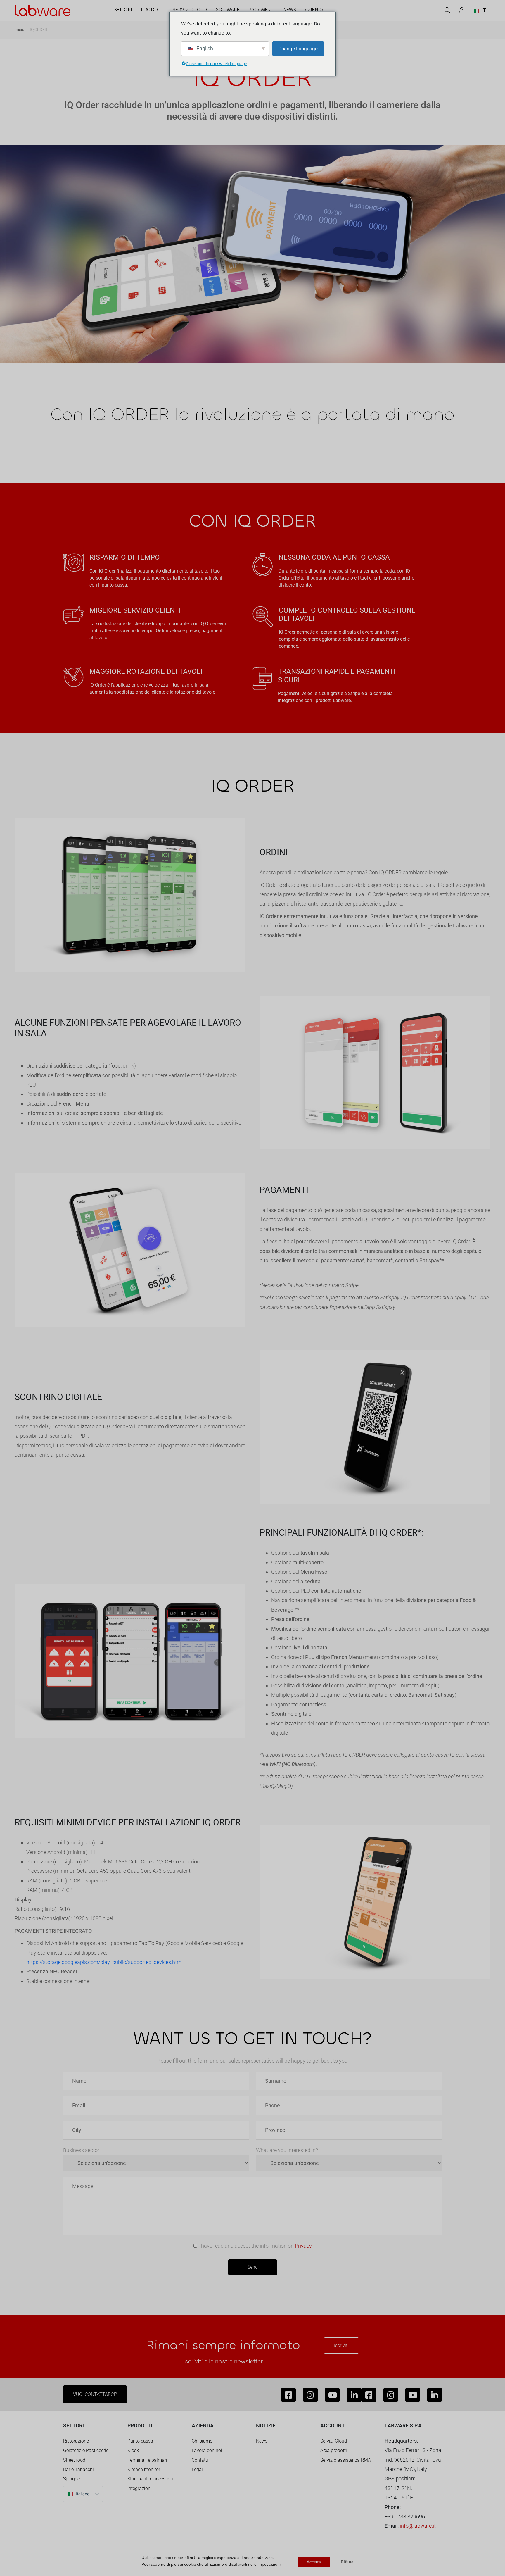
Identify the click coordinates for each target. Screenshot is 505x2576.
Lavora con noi (207, 2450)
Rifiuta (347, 2562)
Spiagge (71, 2479)
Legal (197, 2469)
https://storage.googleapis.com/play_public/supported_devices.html (104, 1962)
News (262, 2441)
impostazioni (269, 2565)
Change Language (298, 49)
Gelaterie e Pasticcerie (86, 2450)
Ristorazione (76, 2441)
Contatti (200, 2460)
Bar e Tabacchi (78, 2469)
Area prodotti (334, 2450)
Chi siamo (202, 2441)
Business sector (81, 2150)
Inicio (19, 30)
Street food (74, 2460)
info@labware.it (418, 2526)
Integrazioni (140, 2488)
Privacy (303, 2246)
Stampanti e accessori (150, 2479)
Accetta (314, 2562)
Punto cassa (140, 2441)
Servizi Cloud (334, 2441)
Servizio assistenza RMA (346, 2460)
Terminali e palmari (147, 2460)
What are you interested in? (287, 2150)
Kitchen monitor (144, 2469)
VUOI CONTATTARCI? (95, 2394)
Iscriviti (341, 2345)
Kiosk (133, 2450)
